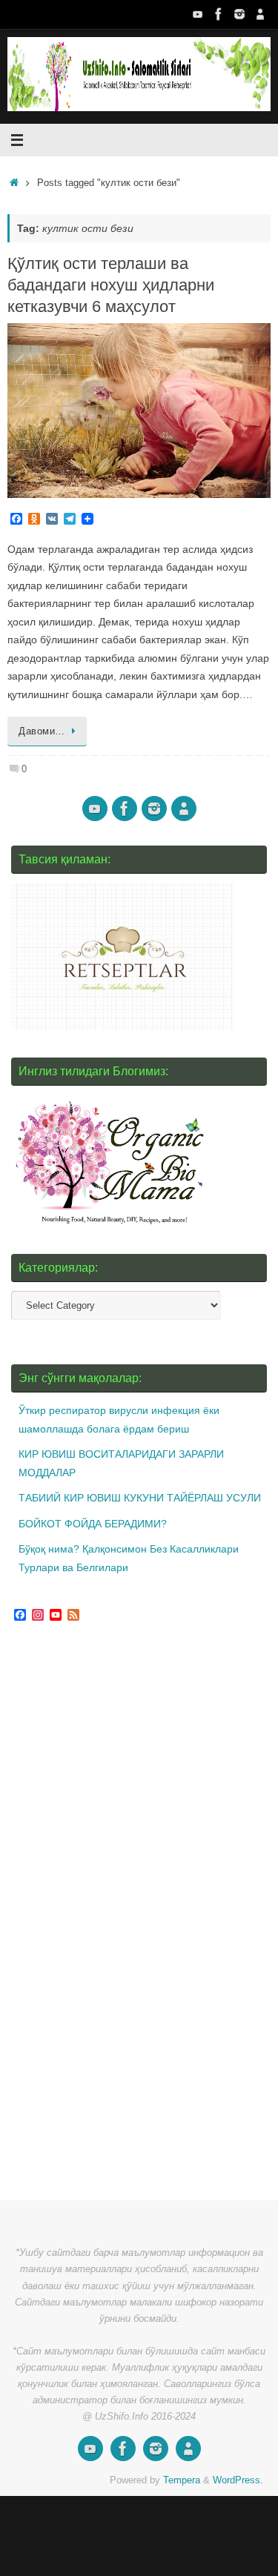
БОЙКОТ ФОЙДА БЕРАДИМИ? (93, 1524)
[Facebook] (219, 14)
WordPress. (238, 2480)
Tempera (182, 2480)
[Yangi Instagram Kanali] (239, 14)
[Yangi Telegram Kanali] (260, 14)
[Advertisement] (122, 1913)
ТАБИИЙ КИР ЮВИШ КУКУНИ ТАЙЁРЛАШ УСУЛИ (140, 1498)
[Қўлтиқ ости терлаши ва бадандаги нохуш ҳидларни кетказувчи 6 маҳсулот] (139, 411)
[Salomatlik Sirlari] (198, 14)
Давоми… (42, 731)
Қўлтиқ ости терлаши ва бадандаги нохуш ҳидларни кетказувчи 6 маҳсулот (111, 285)
